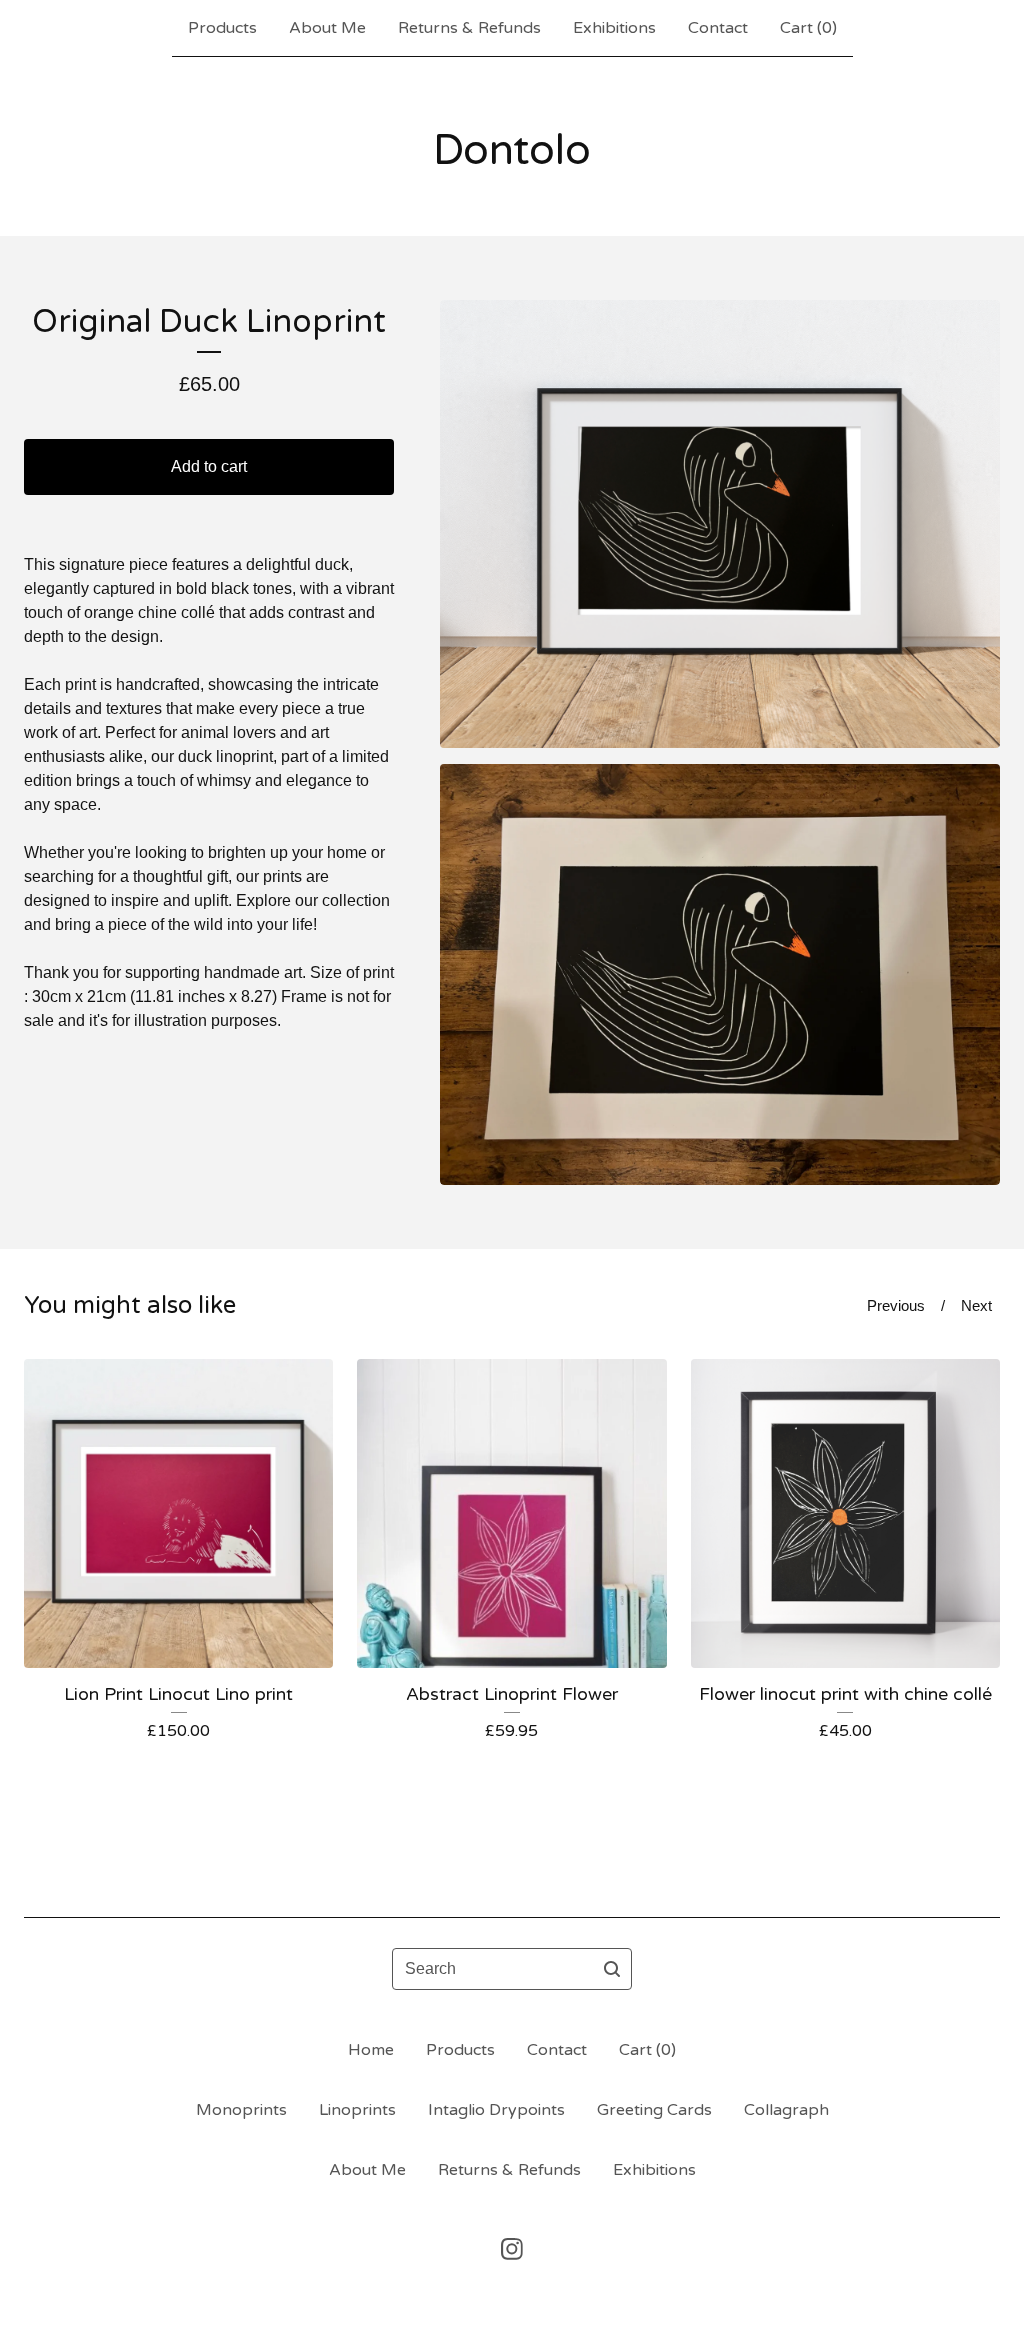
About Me (327, 28)
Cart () (808, 28)
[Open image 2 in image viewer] (720, 974)
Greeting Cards (654, 2110)
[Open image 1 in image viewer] (720, 524)
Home (371, 2050)
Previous (896, 1305)
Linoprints (357, 2110)
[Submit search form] (612, 1969)
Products (222, 28)
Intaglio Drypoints (496, 2110)
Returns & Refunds (469, 28)
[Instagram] (512, 2249)
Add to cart (209, 466)
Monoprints (241, 2110)
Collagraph (786, 2110)
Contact (718, 28)
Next (976, 1305)
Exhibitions (614, 28)
